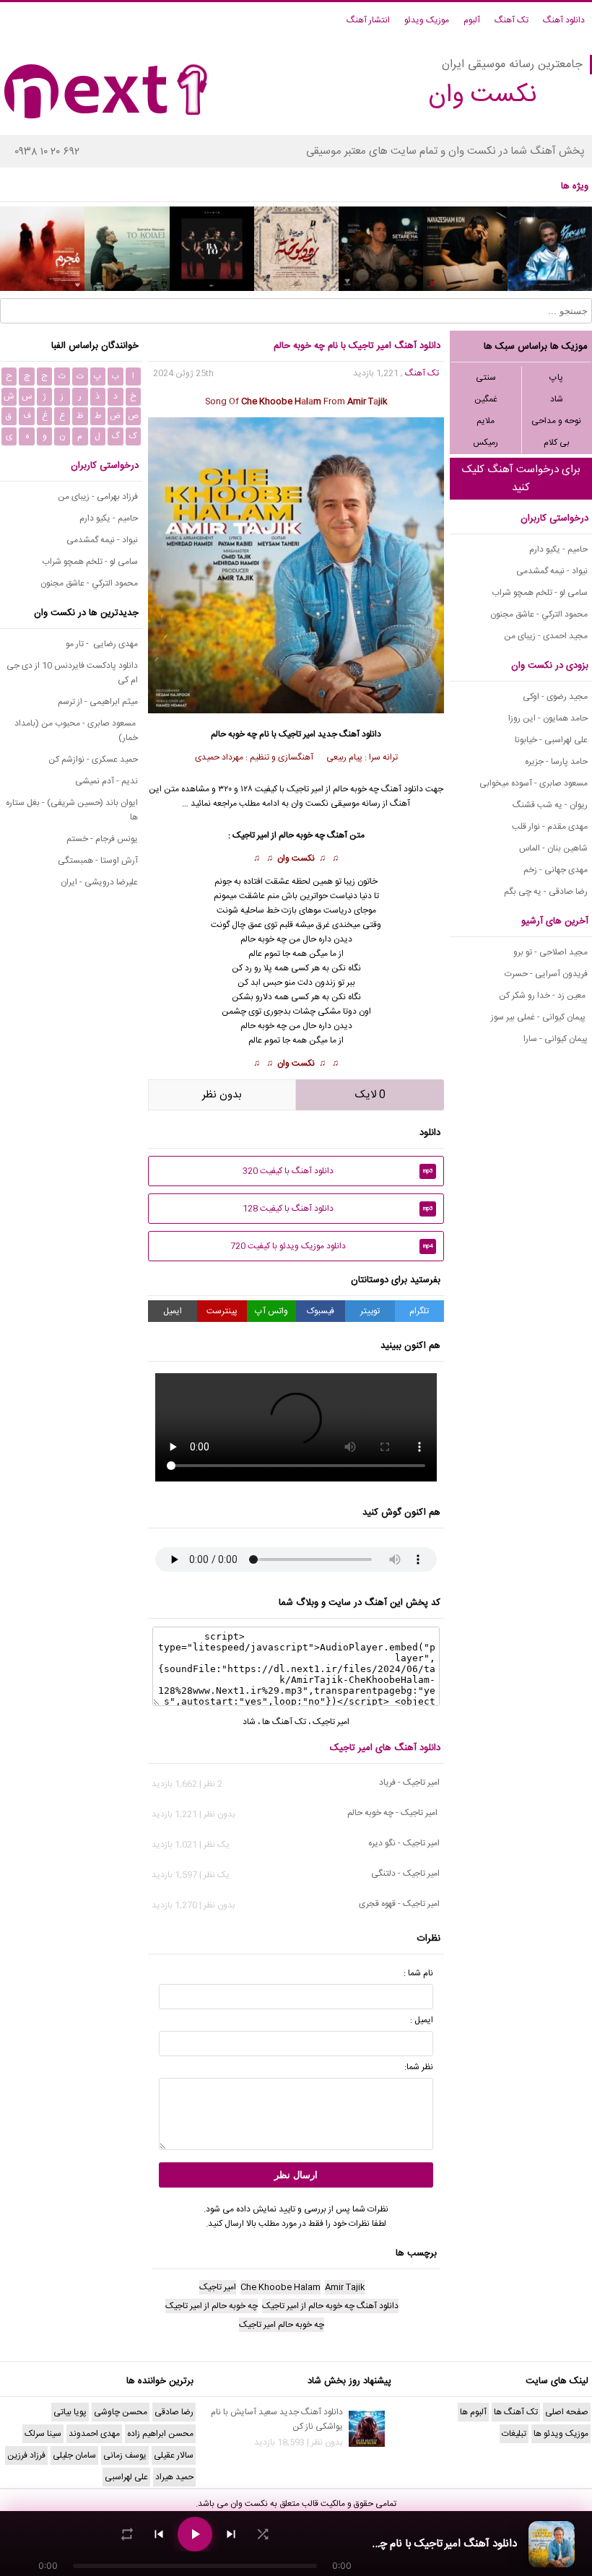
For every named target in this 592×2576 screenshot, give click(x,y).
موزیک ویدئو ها (561, 2434)
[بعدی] (231, 2534)
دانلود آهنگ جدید (349, 734)
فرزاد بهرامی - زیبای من (98, 497)
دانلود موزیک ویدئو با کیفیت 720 (332, 1246)
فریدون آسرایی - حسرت (546, 974)
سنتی (486, 378)
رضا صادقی (174, 2412)
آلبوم (472, 20)
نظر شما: (419, 2067)
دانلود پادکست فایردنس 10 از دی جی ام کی (72, 673)
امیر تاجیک (297, 734)
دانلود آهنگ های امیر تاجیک (385, 1748)
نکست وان (296, 858)
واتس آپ (271, 1311)
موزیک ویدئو (427, 20)
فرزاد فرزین (26, 2455)
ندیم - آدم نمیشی (106, 781)
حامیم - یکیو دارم (558, 549)
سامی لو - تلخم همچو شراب (540, 593)
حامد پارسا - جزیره (556, 762)
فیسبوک (321, 1311)
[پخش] (195, 2534)
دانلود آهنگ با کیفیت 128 (338, 1209)
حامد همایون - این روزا (548, 718)
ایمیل (173, 1311)
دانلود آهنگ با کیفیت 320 (338, 1171)
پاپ (556, 378)
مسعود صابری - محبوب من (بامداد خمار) (76, 731)
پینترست (222, 1311)
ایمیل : (422, 2020)
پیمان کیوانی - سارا (556, 1039)
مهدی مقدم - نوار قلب (550, 827)
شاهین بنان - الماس (553, 848)
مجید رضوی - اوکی (555, 697)
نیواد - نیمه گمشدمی (552, 571)
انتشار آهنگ (368, 20)
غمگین (486, 399)
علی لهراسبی (126, 2477)
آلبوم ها (473, 2412)
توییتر (370, 1311)
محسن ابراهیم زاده (160, 2434)
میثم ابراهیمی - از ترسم (98, 702)
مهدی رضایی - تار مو (102, 644)
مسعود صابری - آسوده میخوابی (534, 783)
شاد (557, 399)
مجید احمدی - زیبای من (546, 636)
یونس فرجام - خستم (102, 839)
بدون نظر (222, 1095)
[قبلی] (159, 2534)
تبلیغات (514, 2434)
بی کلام (557, 443)
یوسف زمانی (125, 2455)
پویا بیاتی (70, 2412)
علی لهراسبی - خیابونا (551, 740)
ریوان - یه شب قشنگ (550, 805)
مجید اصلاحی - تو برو (550, 952)
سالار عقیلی (174, 2455)
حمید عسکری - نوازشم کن (93, 760)
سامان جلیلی (74, 2455)
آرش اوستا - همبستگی (98, 861)
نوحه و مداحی (556, 421)
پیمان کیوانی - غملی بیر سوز (539, 1017)
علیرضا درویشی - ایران (99, 882)
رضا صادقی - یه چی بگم (546, 892)
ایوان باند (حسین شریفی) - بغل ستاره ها (72, 810)
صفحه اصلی (567, 2412)
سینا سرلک (43, 2434)
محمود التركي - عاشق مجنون (539, 614)
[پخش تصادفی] (263, 2534)
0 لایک (370, 1095)
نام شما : (418, 1973)
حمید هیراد (174, 2477)
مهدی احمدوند (94, 2434)
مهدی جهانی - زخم (556, 870)
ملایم (486, 421)
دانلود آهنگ (564, 20)
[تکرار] (127, 2534)
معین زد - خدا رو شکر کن (543, 996)
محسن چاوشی (121, 2412)
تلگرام (419, 1311)
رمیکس (486, 443)
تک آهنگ (512, 20)
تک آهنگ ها (284, 1722)
